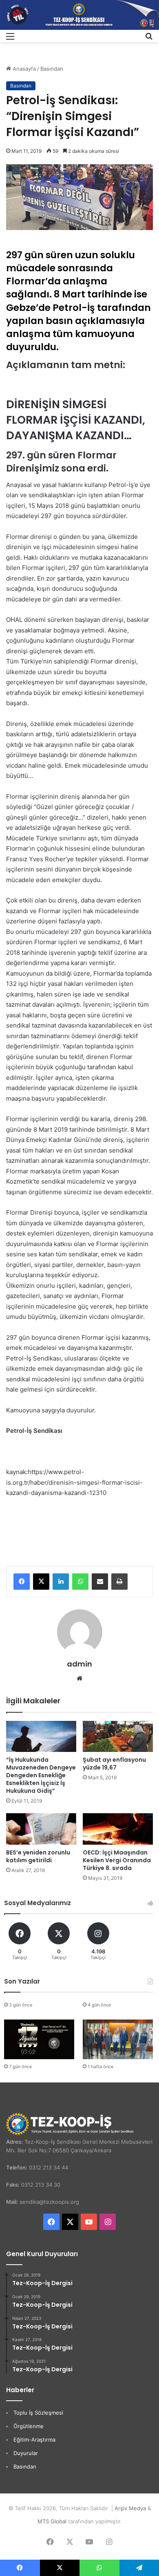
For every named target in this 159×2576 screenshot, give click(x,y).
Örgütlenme (29, 2426)
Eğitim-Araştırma (34, 2440)
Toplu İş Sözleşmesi (38, 2413)
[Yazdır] (119, 1582)
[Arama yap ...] (149, 39)
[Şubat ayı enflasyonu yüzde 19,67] (118, 1737)
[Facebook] (22, 1582)
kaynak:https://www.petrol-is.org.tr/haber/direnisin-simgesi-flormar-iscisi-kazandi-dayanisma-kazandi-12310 (74, 1482)
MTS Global (52, 2521)
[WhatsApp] (80, 1582)
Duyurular (26, 2453)
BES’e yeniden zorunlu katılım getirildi (38, 1856)
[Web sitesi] (79, 1678)
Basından (52, 69)
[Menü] (10, 39)
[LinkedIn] (61, 1582)
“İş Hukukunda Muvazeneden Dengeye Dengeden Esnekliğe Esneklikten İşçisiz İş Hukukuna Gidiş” (41, 1775)
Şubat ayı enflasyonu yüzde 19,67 (114, 1764)
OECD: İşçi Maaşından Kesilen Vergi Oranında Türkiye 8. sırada (117, 1860)
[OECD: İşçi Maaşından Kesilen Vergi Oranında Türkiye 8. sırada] (118, 1829)
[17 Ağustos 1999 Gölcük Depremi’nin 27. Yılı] (39, 2039)
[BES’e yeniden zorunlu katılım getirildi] (41, 1829)
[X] (41, 1582)
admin (79, 1664)
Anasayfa (23, 69)
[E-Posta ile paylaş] (100, 1582)
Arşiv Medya (130, 2508)
